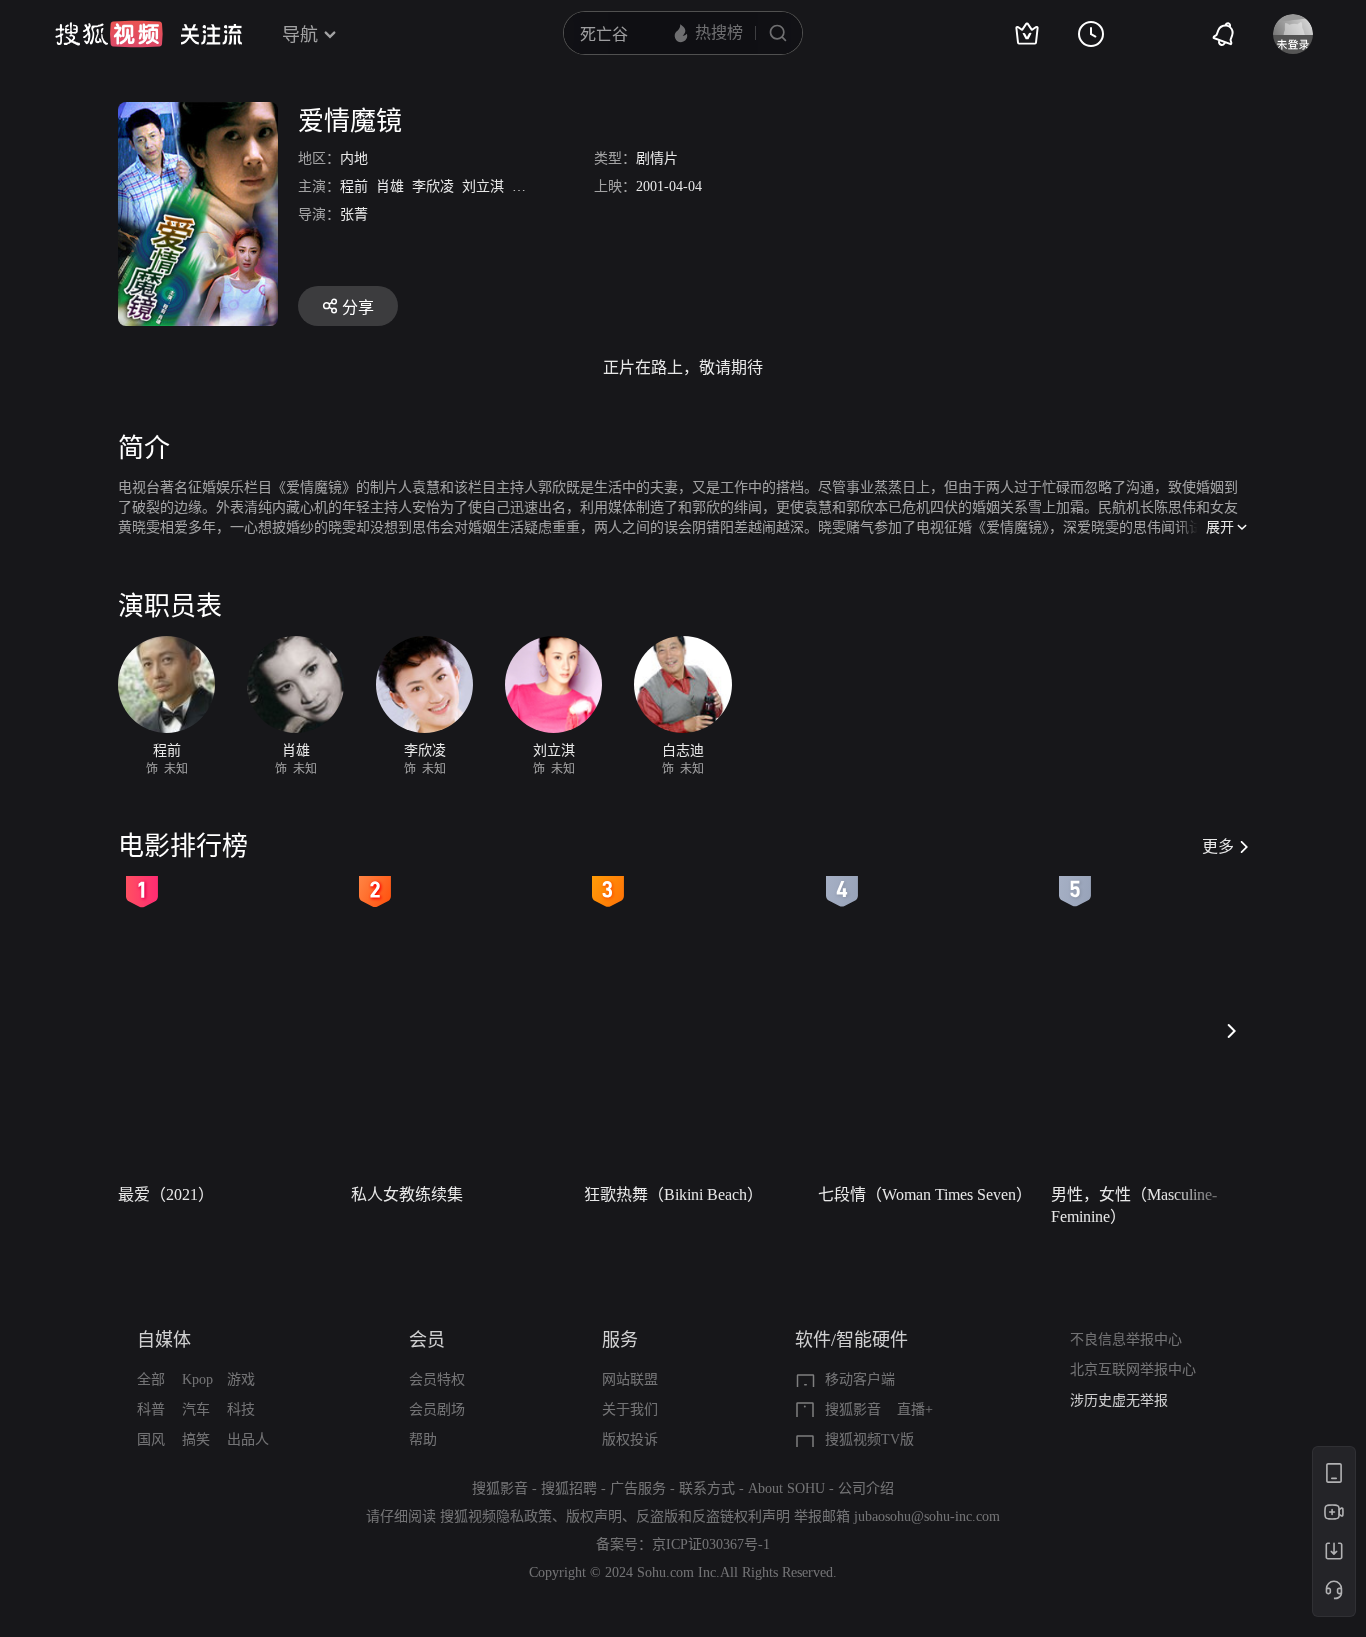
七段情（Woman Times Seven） (925, 1194)
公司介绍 (866, 1488)
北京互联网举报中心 (1133, 1369)
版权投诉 (630, 1439)
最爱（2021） (166, 1194)
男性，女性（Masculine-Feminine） (1134, 1205)
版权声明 (594, 1516)
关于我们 (630, 1409)
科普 (151, 1409)
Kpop (197, 1379)
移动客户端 (860, 1379)
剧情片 (657, 158)
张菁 (354, 214)
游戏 (241, 1379)
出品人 (248, 1439)
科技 (241, 1409)
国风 (151, 1439)
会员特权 (437, 1379)
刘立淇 (483, 186)
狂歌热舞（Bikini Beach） (673, 1194)
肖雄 (390, 186)
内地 (354, 158)
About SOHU (786, 1488)
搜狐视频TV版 (869, 1439)
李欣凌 (433, 186)
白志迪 (533, 186)
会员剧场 (437, 1409)
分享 (358, 307)
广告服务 (638, 1488)
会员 (427, 1340)
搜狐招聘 (569, 1488)
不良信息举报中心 (1126, 1339)
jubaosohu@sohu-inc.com (927, 1516)
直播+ (915, 1409)
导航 (300, 35)
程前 (354, 186)
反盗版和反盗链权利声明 (713, 1516)
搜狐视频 (109, 34)
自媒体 (164, 1340)
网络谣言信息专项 (1126, 1404)
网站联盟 (630, 1379)
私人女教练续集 (407, 1194)
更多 (1218, 846)
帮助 (423, 1439)
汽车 (196, 1409)
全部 (151, 1379)
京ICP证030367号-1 (711, 1544)
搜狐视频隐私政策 (496, 1516)
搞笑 (196, 1439)
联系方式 (707, 1488)
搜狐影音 (853, 1409)
